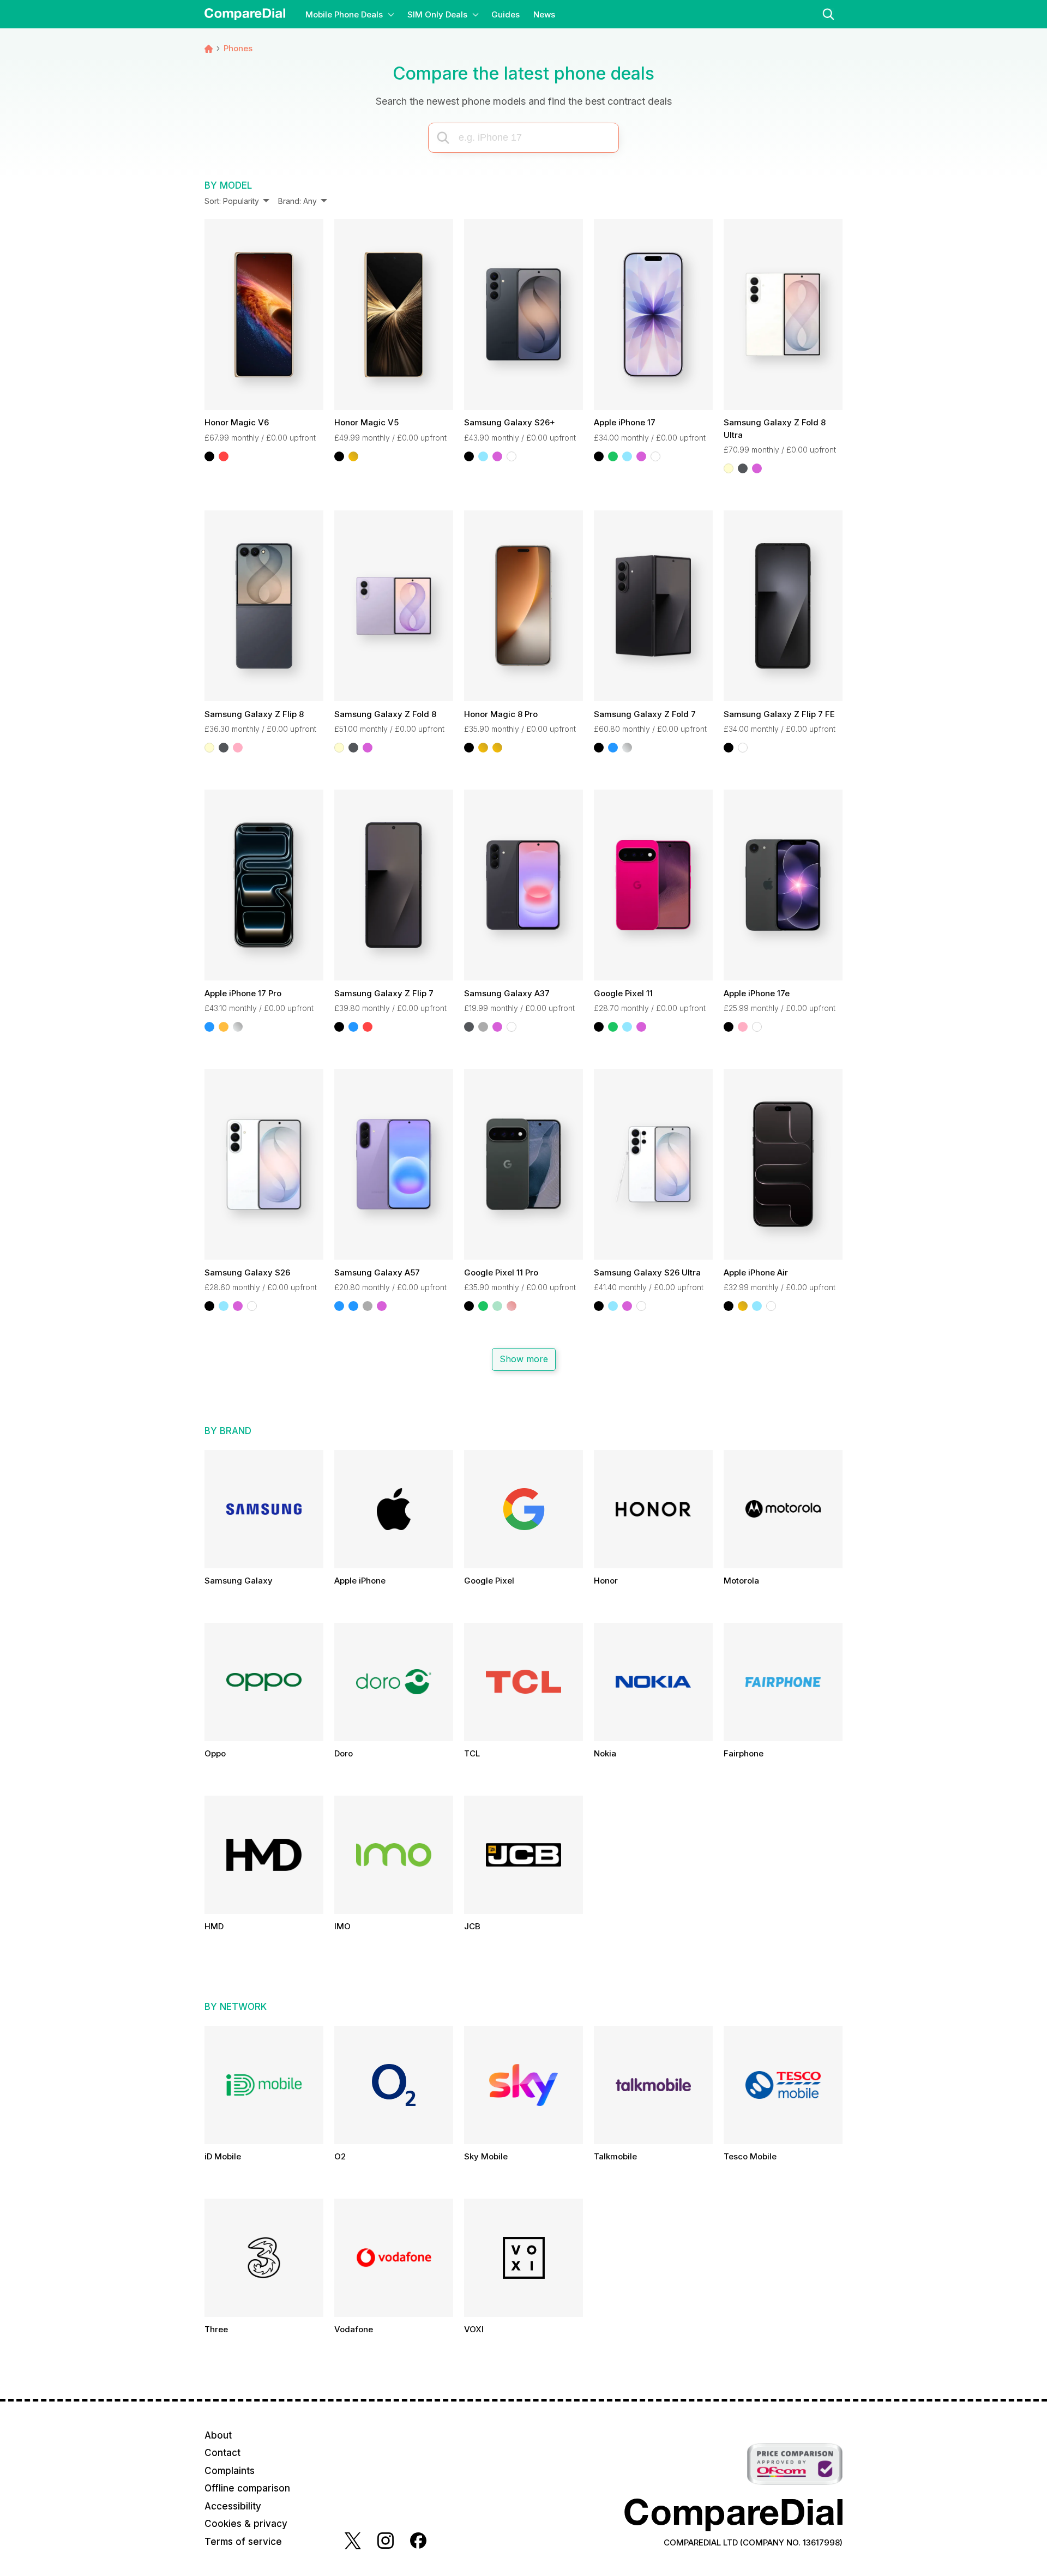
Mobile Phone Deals (344, 14)
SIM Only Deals (437, 14)
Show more (523, 1359)
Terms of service (243, 2542)
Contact (222, 2453)
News (544, 14)
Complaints (230, 2471)
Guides (506, 14)
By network (236, 2007)
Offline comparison (247, 2488)
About (218, 2435)
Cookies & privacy (246, 2524)
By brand (228, 1431)
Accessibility (233, 2506)
